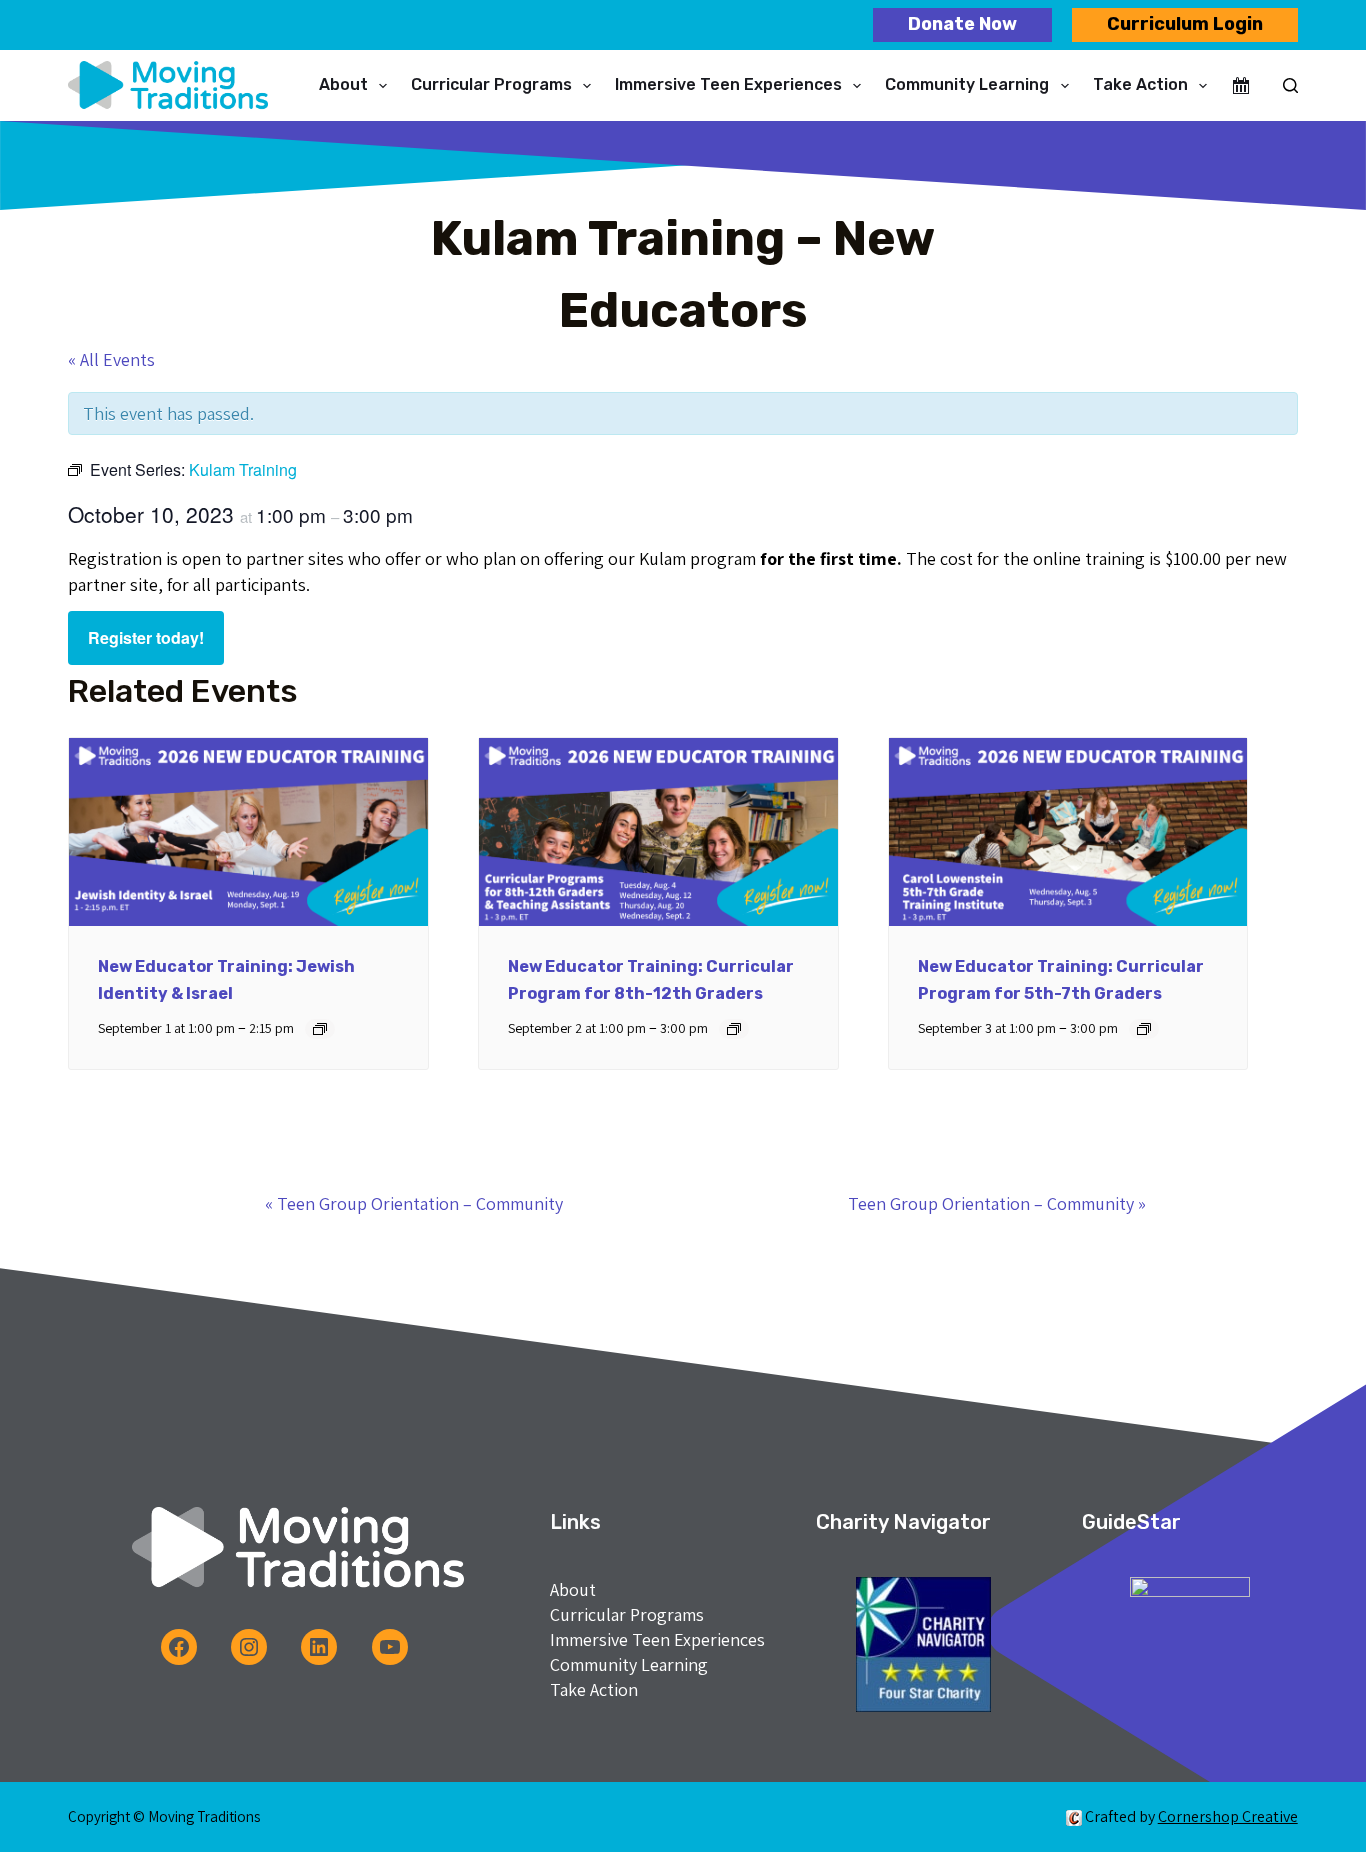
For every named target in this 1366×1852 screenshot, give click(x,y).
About (343, 84)
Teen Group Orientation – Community (414, 1203)
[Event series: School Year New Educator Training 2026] (320, 1029)
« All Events (111, 359)
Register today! (146, 637)
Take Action (1140, 84)
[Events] (1241, 86)
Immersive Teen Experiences (728, 84)
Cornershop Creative (1228, 1816)
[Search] (1290, 85)
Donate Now (962, 24)
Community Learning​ (967, 84)
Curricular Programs (491, 84)
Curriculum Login (1185, 24)
